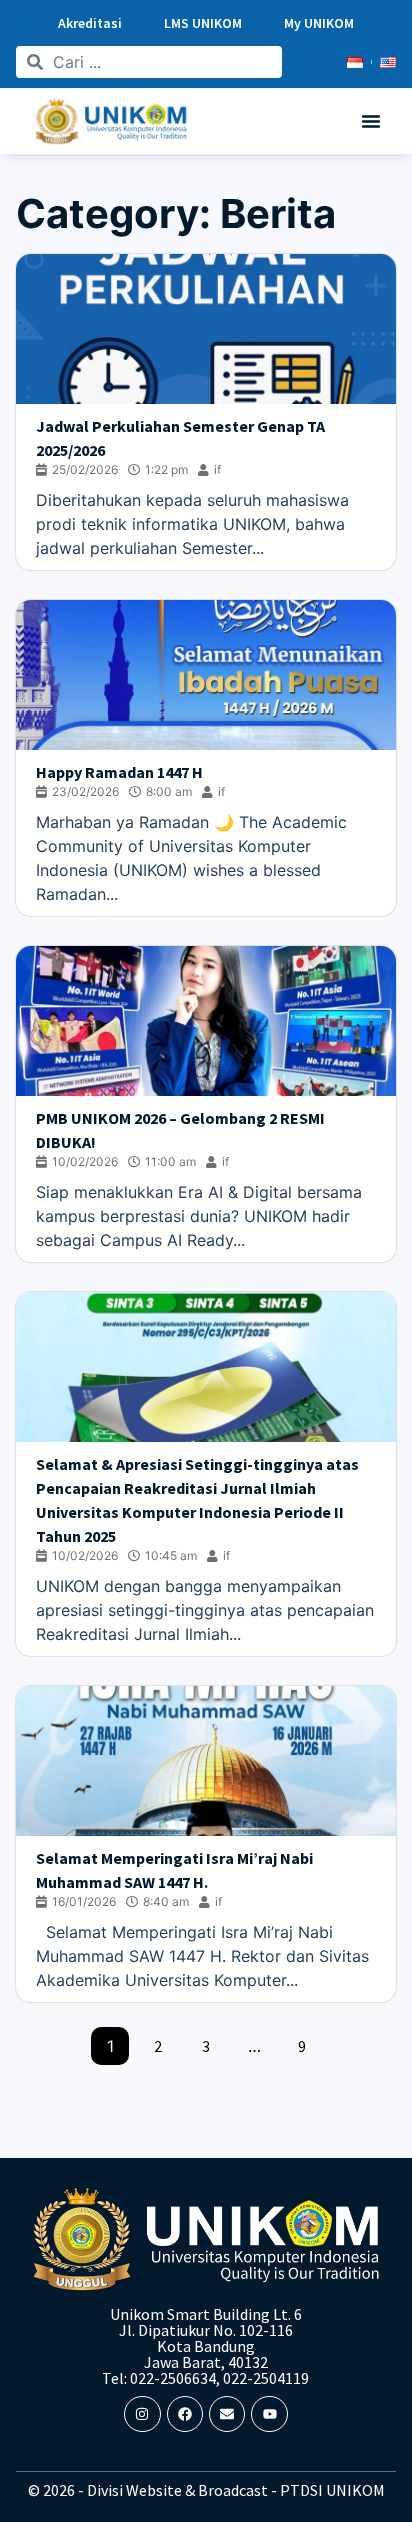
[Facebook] (185, 2414)
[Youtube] (269, 2414)
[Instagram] (142, 2414)
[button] (371, 121)
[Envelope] (227, 2414)
